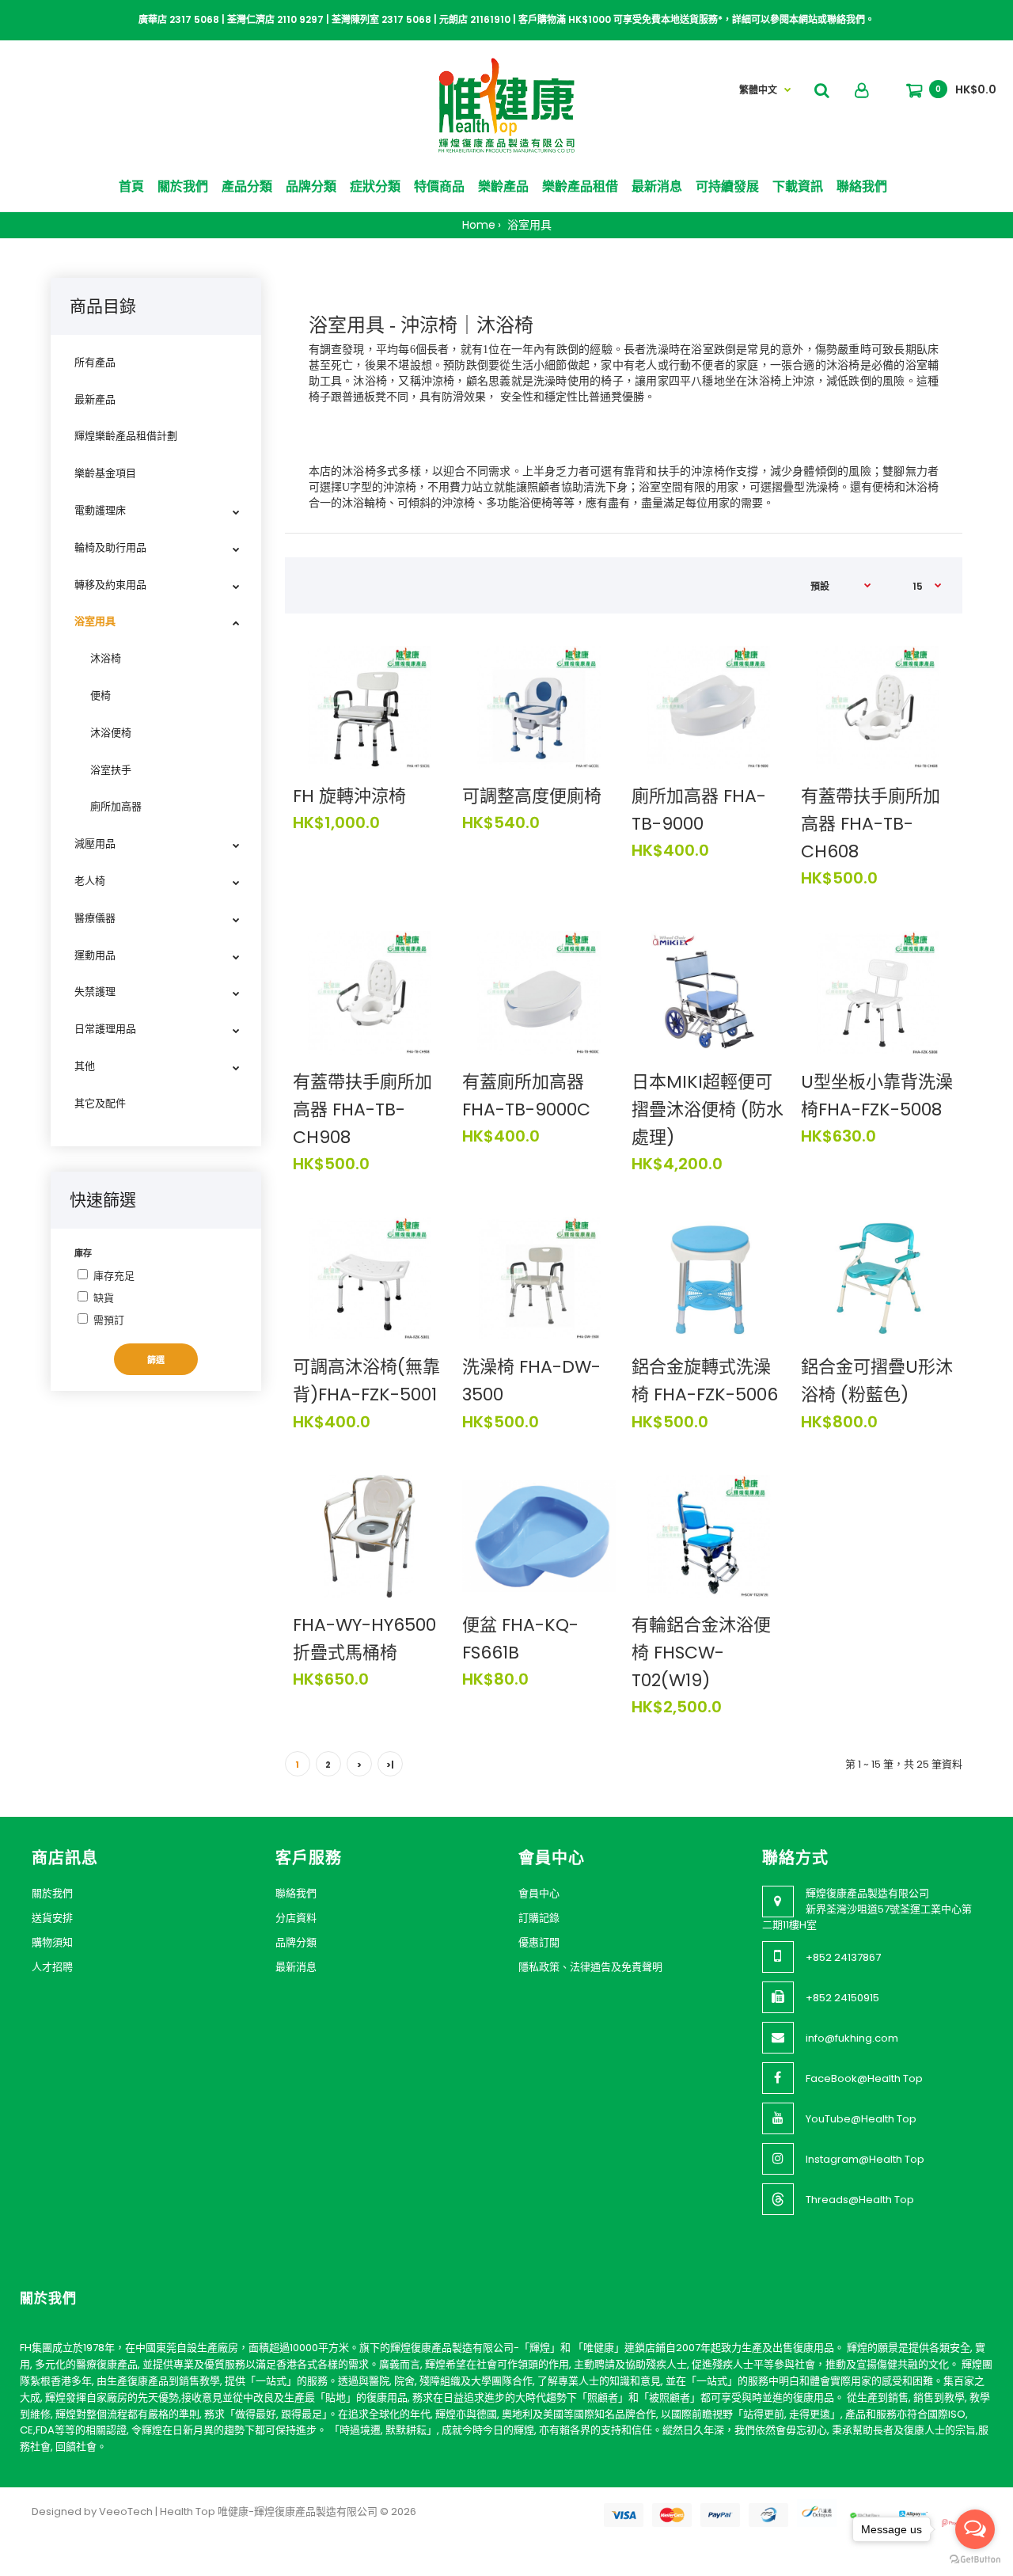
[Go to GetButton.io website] (975, 2560)
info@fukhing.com (852, 2038)
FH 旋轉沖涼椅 (349, 796)
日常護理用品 (105, 1029)
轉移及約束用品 (110, 585)
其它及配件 (100, 1103)
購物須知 (52, 1942)
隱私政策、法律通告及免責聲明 (590, 1967)
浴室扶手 (111, 770)
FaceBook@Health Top (864, 2078)
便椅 (101, 695)
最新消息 (296, 1967)
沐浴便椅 (111, 733)
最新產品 (95, 399)
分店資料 (296, 1918)
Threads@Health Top (860, 2200)
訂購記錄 (539, 1918)
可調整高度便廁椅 (532, 796)
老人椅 (90, 881)
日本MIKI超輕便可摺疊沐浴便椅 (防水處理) (708, 1109)
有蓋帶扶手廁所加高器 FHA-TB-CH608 (871, 824)
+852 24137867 (843, 1957)
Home (479, 225)
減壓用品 (95, 843)
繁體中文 (758, 90)
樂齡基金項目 (105, 473)
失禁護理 (95, 992)
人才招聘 (52, 1967)
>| (390, 1765)
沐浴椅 (106, 658)
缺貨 (104, 1298)
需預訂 (109, 1320)
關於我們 (52, 1893)
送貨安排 (52, 1918)
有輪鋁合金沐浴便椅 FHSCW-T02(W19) (701, 1653)
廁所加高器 (116, 806)
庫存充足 (114, 1276)
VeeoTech (126, 2511)
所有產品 (95, 362)
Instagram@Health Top (865, 2159)
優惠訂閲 (539, 1942)
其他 (85, 1066)
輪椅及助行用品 (110, 547)
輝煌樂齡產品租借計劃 (126, 436)
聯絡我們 (296, 1893)
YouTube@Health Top (861, 2119)
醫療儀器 (95, 918)
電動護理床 (100, 510)
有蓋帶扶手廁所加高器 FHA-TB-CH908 (362, 1109)
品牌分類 (296, 1942)
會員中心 (539, 1893)
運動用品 (95, 955)
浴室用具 (528, 225)
